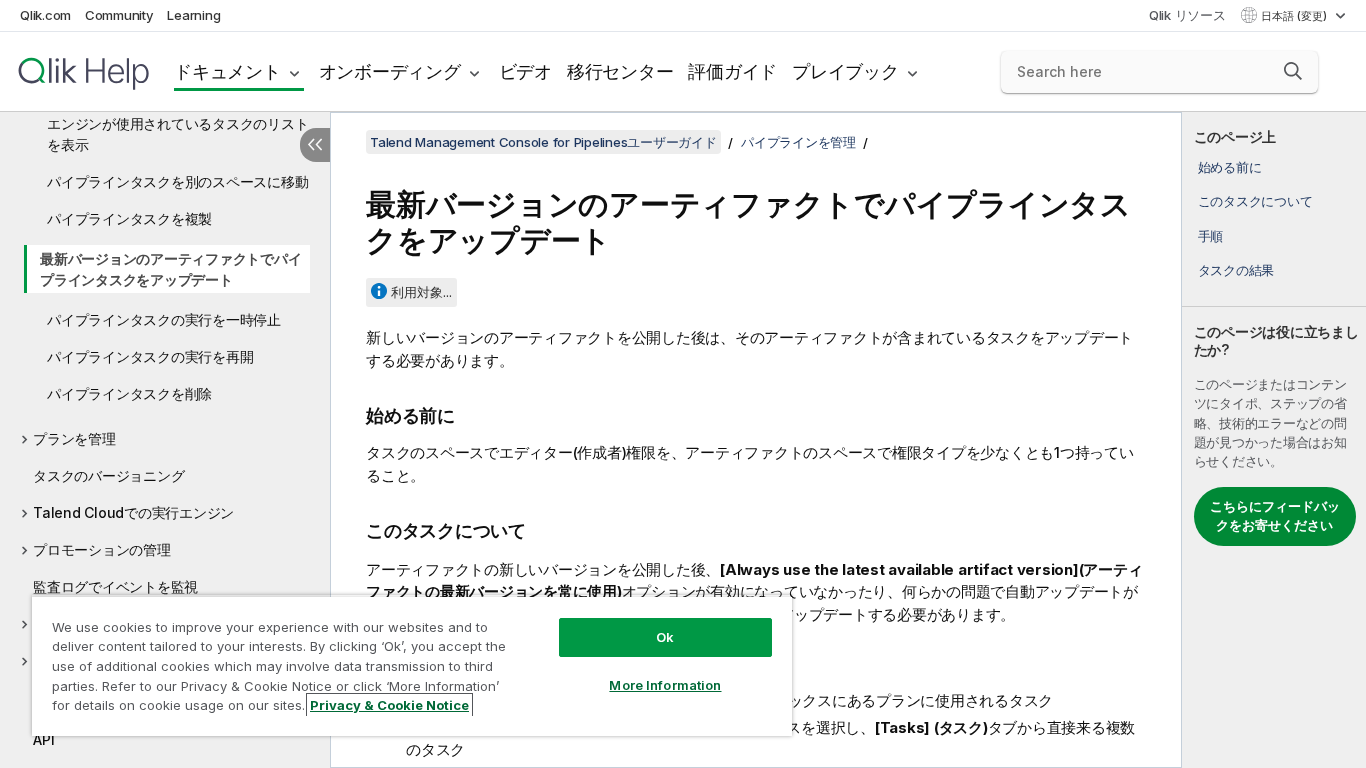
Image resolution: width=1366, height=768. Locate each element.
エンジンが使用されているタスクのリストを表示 (177, 134)
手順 (1211, 236)
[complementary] (1274, 440)
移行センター (620, 71)
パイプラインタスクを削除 (129, 393)
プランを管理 (74, 438)
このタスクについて (1255, 201)
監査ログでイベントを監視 (115, 586)
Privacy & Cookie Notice (389, 705)
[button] (1293, 71)
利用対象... (421, 292)
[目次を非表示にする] (315, 145)
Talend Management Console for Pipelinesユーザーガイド (543, 142)
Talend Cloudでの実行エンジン (133, 512)
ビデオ (525, 71)
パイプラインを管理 (798, 142)
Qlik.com (45, 15)
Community (119, 15)
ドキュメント (227, 71)
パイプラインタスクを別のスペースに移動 (177, 181)
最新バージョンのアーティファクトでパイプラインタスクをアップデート (170, 269)
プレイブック (845, 71)
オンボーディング (390, 71)
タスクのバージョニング (108, 475)
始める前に (1230, 167)
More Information (665, 685)
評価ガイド (732, 71)
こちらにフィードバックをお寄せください (1275, 516)
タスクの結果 (1236, 270)
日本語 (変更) (1295, 16)
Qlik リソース (1187, 15)
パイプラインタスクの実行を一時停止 (164, 319)
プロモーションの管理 (102, 549)
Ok (665, 637)
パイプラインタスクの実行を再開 (150, 356)
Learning (193, 15)
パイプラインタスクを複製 (129, 218)
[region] (412, 665)
